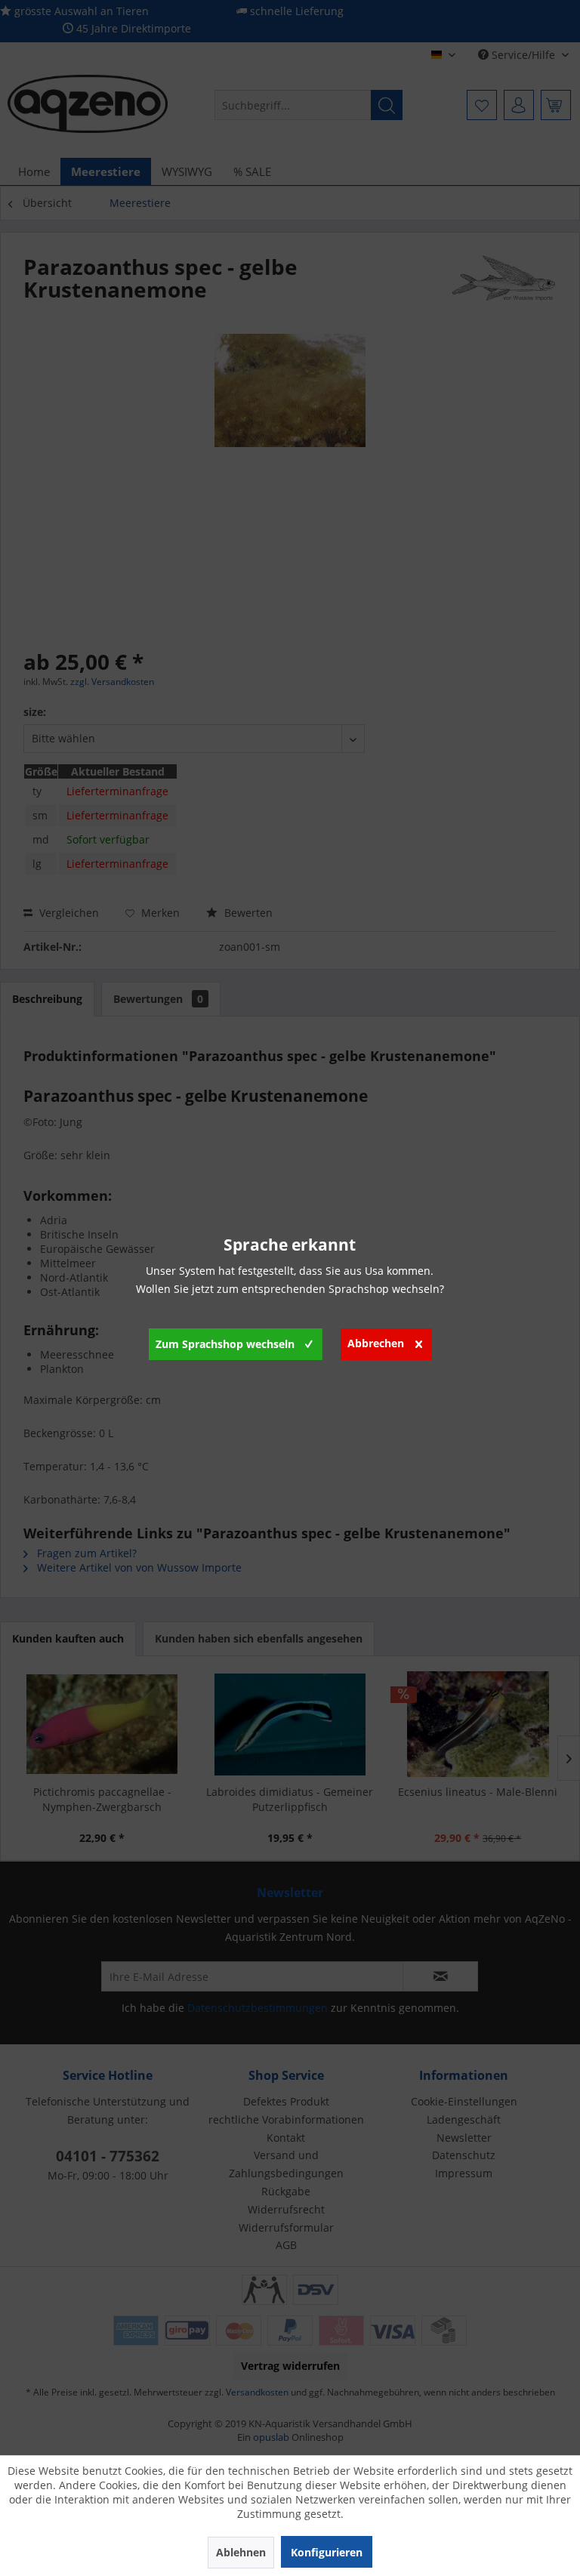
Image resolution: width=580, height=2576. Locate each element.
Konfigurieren (327, 2552)
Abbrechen (376, 1343)
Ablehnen (241, 2552)
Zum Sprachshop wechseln (225, 1344)
